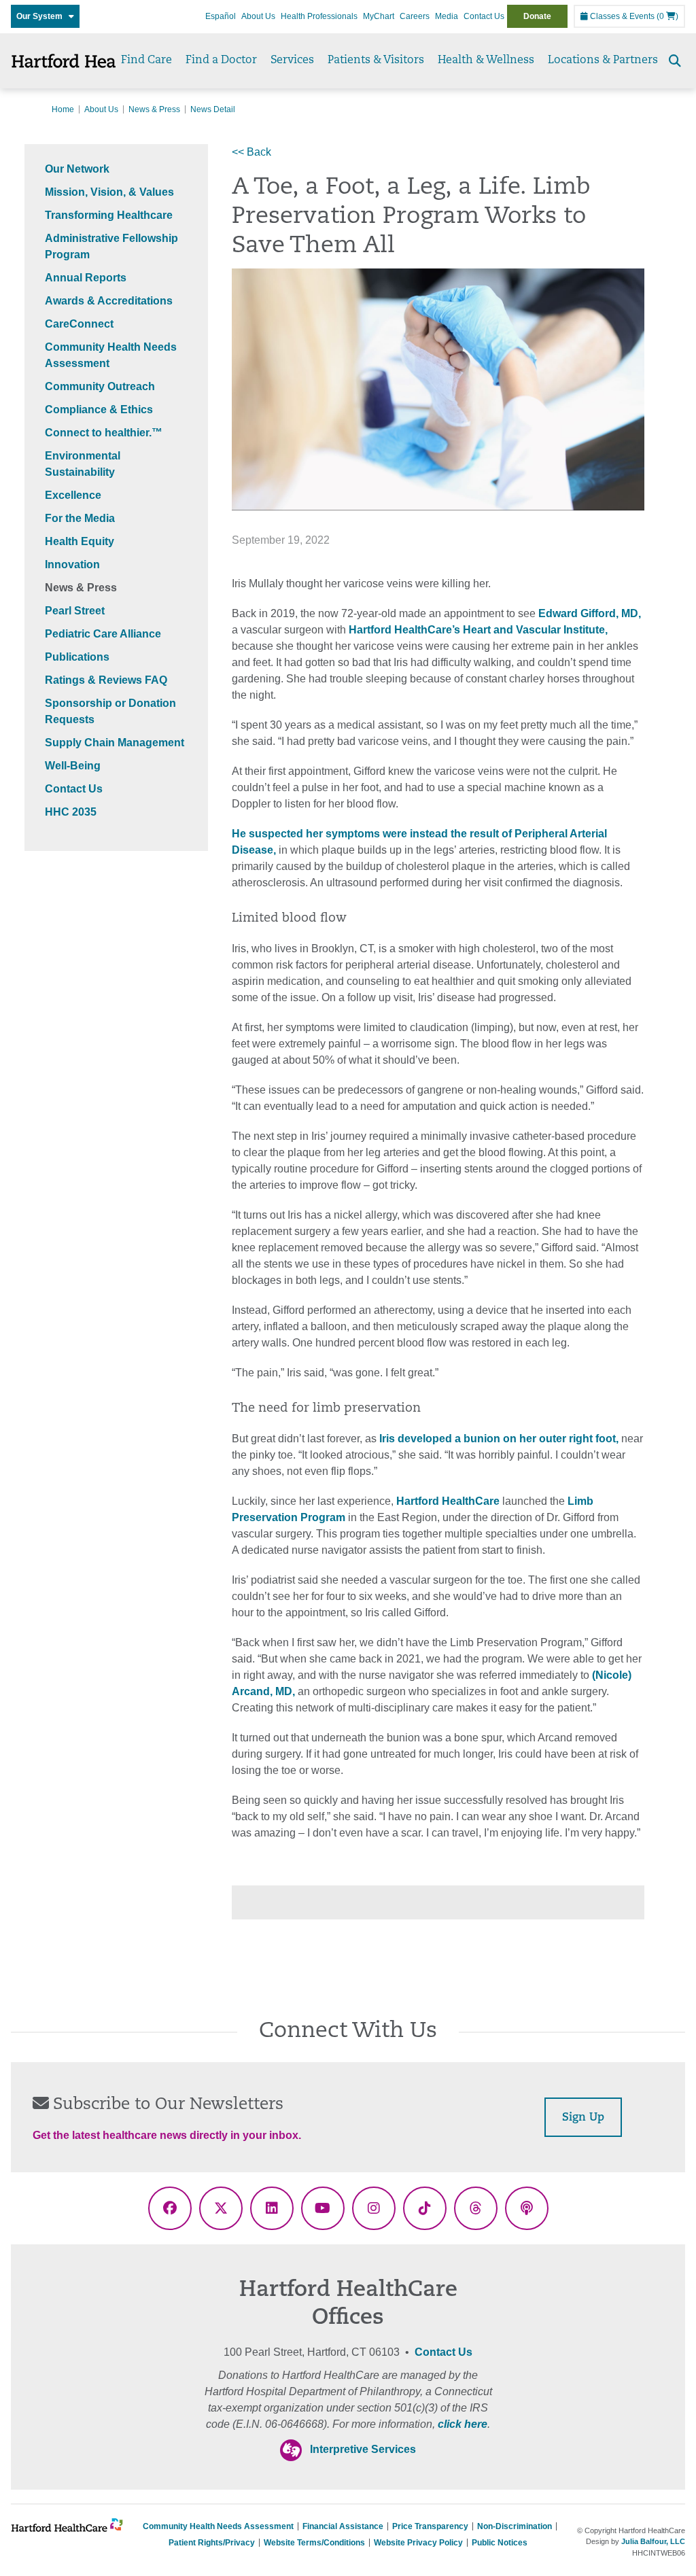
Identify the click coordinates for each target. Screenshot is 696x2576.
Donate (537, 16)
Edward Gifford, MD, (590, 613)
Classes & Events (621, 16)
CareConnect (79, 324)
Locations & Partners (603, 60)
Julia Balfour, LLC (653, 2541)
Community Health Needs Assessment (218, 2526)
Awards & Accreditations (109, 301)
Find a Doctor (221, 60)
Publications (77, 657)
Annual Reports (86, 278)
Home (63, 109)
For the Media (80, 518)
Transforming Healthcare (109, 215)
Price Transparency (430, 2526)
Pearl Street (75, 611)
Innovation (72, 564)
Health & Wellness (486, 60)
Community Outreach (100, 386)
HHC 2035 (71, 812)
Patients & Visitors (376, 60)
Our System (42, 16)
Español (221, 16)
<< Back (251, 152)
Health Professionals (319, 16)
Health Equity (80, 541)
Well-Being (73, 766)
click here (463, 2424)
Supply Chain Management (115, 743)
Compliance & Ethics (99, 410)
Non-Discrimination (515, 2526)
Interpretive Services (363, 2449)
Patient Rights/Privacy (212, 2543)
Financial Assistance (343, 2526)
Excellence (73, 495)
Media (447, 16)
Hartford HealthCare (448, 1501)
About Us (258, 16)
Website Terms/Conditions (314, 2543)
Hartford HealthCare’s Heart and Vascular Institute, (478, 630)
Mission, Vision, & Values (109, 192)
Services (292, 60)
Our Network (77, 169)
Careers (415, 16)
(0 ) (667, 16)
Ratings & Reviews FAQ (106, 680)
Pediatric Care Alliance (103, 634)
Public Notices (500, 2543)
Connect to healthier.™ (104, 433)
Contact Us (484, 16)
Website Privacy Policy (418, 2543)
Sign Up (583, 2118)
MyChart (379, 16)
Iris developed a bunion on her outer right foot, (499, 1439)
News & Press (154, 109)
